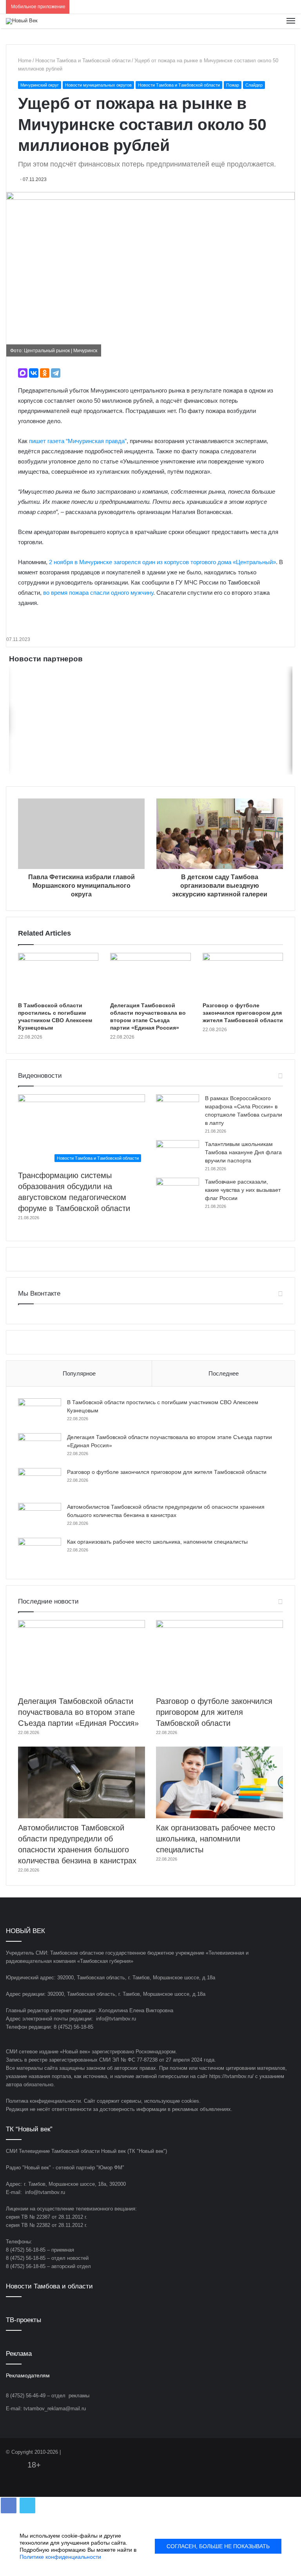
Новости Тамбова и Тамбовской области (83, 61)
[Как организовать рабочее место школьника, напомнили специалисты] (40, 1552)
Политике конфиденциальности (60, 2557)
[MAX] (23, 373)
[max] (281, 2453)
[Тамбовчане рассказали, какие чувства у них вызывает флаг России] (178, 1192)
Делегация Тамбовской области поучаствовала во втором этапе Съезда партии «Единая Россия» (78, 1712)
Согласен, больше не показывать (218, 2546)
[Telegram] (56, 373)
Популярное (79, 1373)
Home (25, 61)
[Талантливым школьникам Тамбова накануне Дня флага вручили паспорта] (178, 1155)
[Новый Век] (22, 21)
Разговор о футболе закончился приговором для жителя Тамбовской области (243, 1013)
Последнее (224, 1373)
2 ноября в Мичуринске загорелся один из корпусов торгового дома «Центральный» (162, 562)
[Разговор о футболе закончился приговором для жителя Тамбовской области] (243, 976)
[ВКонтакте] (34, 373)
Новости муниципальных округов (98, 85)
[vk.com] (253, 2453)
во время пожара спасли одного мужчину (98, 593)
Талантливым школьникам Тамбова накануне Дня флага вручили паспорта (243, 1152)
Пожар (233, 85)
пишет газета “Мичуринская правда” (78, 441)
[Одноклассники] (45, 373)
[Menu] (291, 21)
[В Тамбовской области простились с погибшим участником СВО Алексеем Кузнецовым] (58, 976)
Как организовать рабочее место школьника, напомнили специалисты (157, 1542)
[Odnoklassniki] (262, 2453)
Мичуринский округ (40, 85)
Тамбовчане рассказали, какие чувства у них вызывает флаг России (243, 1190)
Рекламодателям (28, 2376)
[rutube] (290, 2453)
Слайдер (254, 85)
